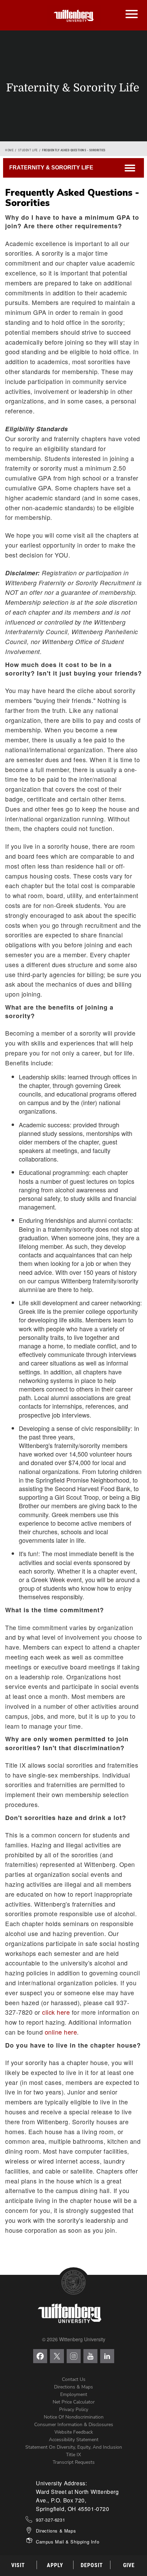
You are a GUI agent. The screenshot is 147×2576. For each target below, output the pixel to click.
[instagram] (74, 2356)
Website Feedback (74, 2432)
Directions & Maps (73, 2387)
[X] (57, 2356)
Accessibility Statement (74, 2440)
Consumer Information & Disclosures (74, 2425)
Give (129, 2565)
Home (9, 150)
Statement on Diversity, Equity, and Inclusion (74, 2447)
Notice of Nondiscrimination (74, 2417)
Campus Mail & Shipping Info (68, 2542)
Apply (55, 2565)
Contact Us (74, 2379)
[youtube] (90, 2356)
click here (56, 2012)
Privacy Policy (74, 2410)
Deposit (92, 2565)
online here (61, 2032)
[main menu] (131, 7)
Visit (18, 2565)
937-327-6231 (50, 2520)
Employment (74, 2394)
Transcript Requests (74, 2462)
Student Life (28, 150)
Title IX (73, 2455)
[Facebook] (40, 2356)
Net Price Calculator (74, 2402)
